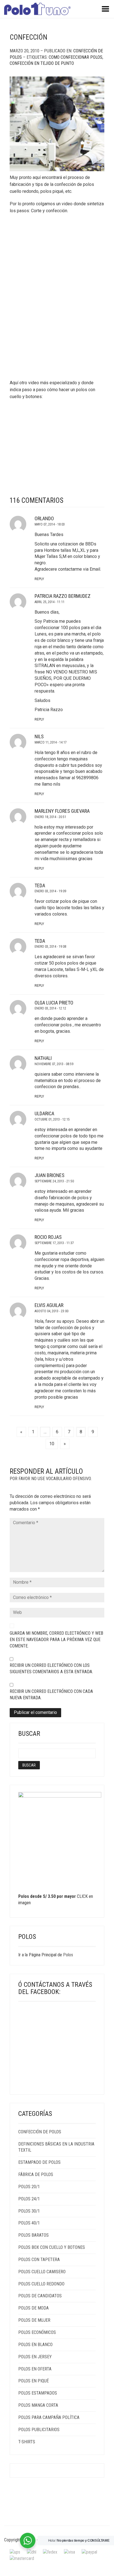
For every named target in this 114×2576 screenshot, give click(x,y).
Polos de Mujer (34, 2320)
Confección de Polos (40, 2132)
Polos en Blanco (35, 2345)
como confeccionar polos (76, 57)
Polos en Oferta (35, 2369)
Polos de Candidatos (40, 2296)
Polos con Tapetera (39, 2260)
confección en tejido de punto (42, 63)
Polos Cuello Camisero (42, 2272)
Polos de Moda (33, 2308)
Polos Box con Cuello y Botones (52, 2247)
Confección (28, 37)
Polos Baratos (33, 2235)
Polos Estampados (38, 2393)
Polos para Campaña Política (49, 2417)
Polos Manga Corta (38, 2405)
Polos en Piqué (33, 2381)
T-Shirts (27, 2442)
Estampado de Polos (39, 2162)
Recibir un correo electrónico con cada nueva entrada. (51, 1695)
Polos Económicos (37, 2332)
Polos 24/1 (29, 2199)
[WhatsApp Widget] (28, 2541)
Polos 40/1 (29, 2223)
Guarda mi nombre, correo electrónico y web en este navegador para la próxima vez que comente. (56, 1640)
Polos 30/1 (29, 2211)
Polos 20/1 (29, 2187)
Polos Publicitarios (39, 2430)
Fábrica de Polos (36, 2174)
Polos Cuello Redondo (41, 2284)
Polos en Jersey (35, 2357)
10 (52, 1444)
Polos (68, 1955)
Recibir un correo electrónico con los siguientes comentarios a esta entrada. (51, 1668)
